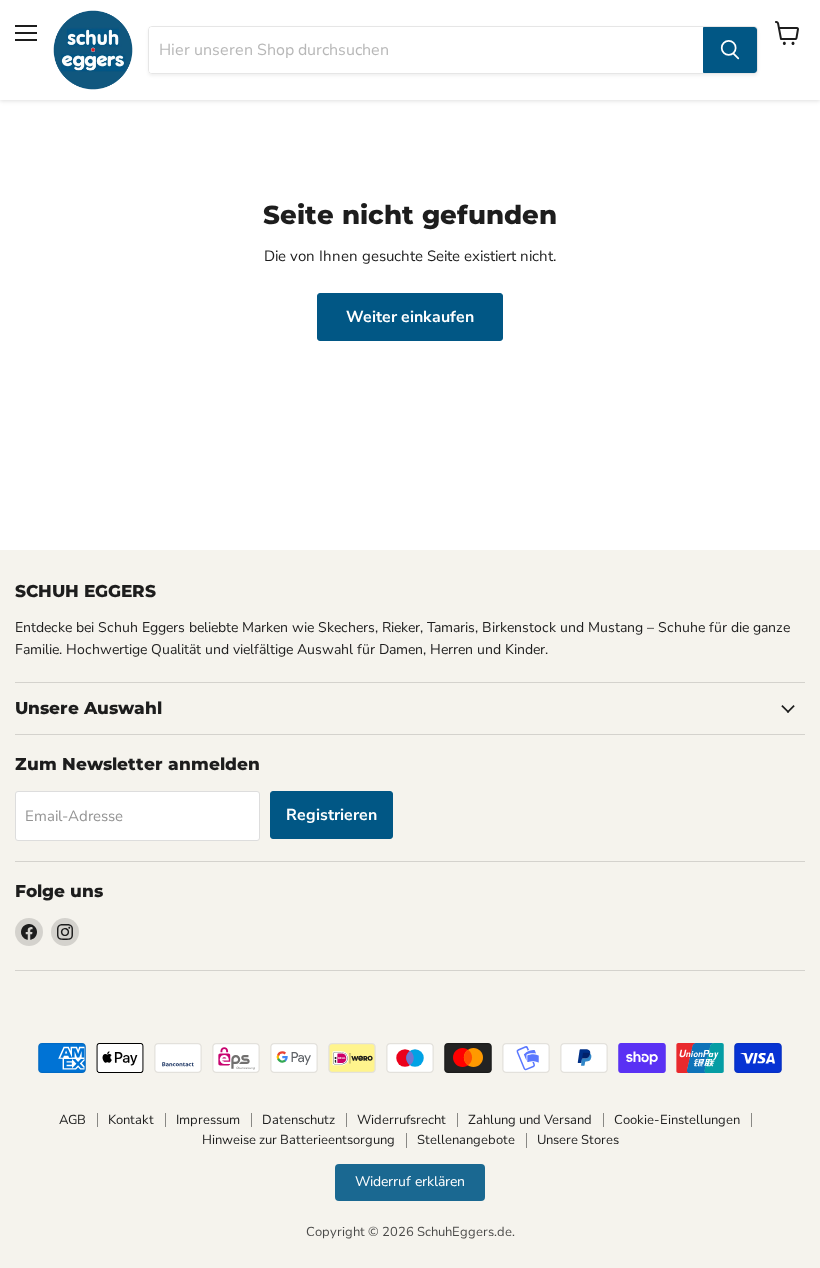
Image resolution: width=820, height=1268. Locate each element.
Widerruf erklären (410, 1181)
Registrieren (331, 815)
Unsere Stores (578, 1140)
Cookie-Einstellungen (677, 1120)
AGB (72, 1120)
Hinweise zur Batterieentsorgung (298, 1140)
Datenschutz (298, 1120)
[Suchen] (730, 50)
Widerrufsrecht (401, 1120)
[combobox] (426, 50)
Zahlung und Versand (530, 1120)
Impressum (208, 1120)
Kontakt (131, 1120)
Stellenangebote (466, 1140)
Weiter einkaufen (410, 317)
